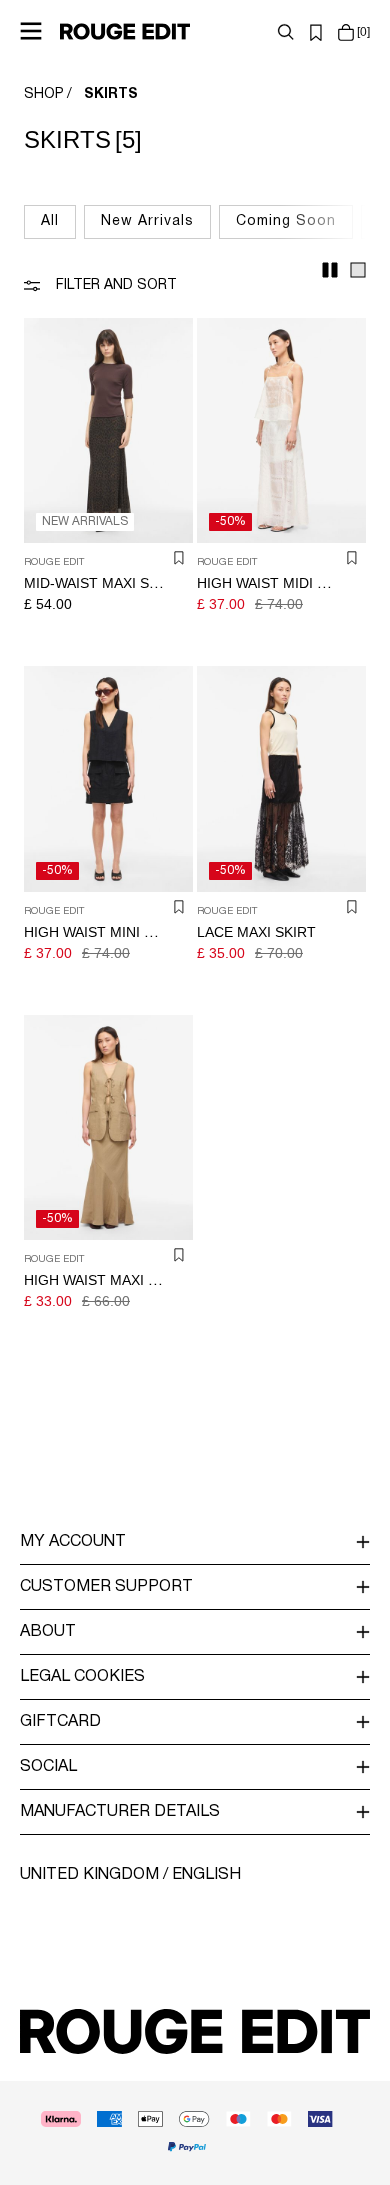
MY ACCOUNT (73, 1542)
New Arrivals (147, 221)
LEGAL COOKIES (82, 1677)
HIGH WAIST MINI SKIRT (104, 932)
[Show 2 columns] (330, 270)
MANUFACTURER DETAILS (120, 1812)
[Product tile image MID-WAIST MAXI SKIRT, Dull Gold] (108, 430)
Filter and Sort (116, 285)
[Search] (286, 32)
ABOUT (48, 1632)
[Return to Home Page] (125, 31)
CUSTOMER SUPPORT (106, 1587)
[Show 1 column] (358, 270)
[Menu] (31, 31)
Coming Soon (286, 221)
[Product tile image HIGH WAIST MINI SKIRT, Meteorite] (108, 778)
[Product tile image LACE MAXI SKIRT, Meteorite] (281, 778)
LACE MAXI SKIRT (256, 932)
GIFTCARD (60, 1722)
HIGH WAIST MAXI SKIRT (106, 1280)
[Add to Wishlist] (179, 557)
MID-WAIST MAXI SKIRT (102, 583)
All (50, 221)
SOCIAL (48, 1767)
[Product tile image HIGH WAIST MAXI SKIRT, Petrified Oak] (108, 1127)
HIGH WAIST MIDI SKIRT (277, 583)
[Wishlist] (316, 32)
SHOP (44, 94)
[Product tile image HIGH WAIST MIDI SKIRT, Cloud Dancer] (281, 430)
